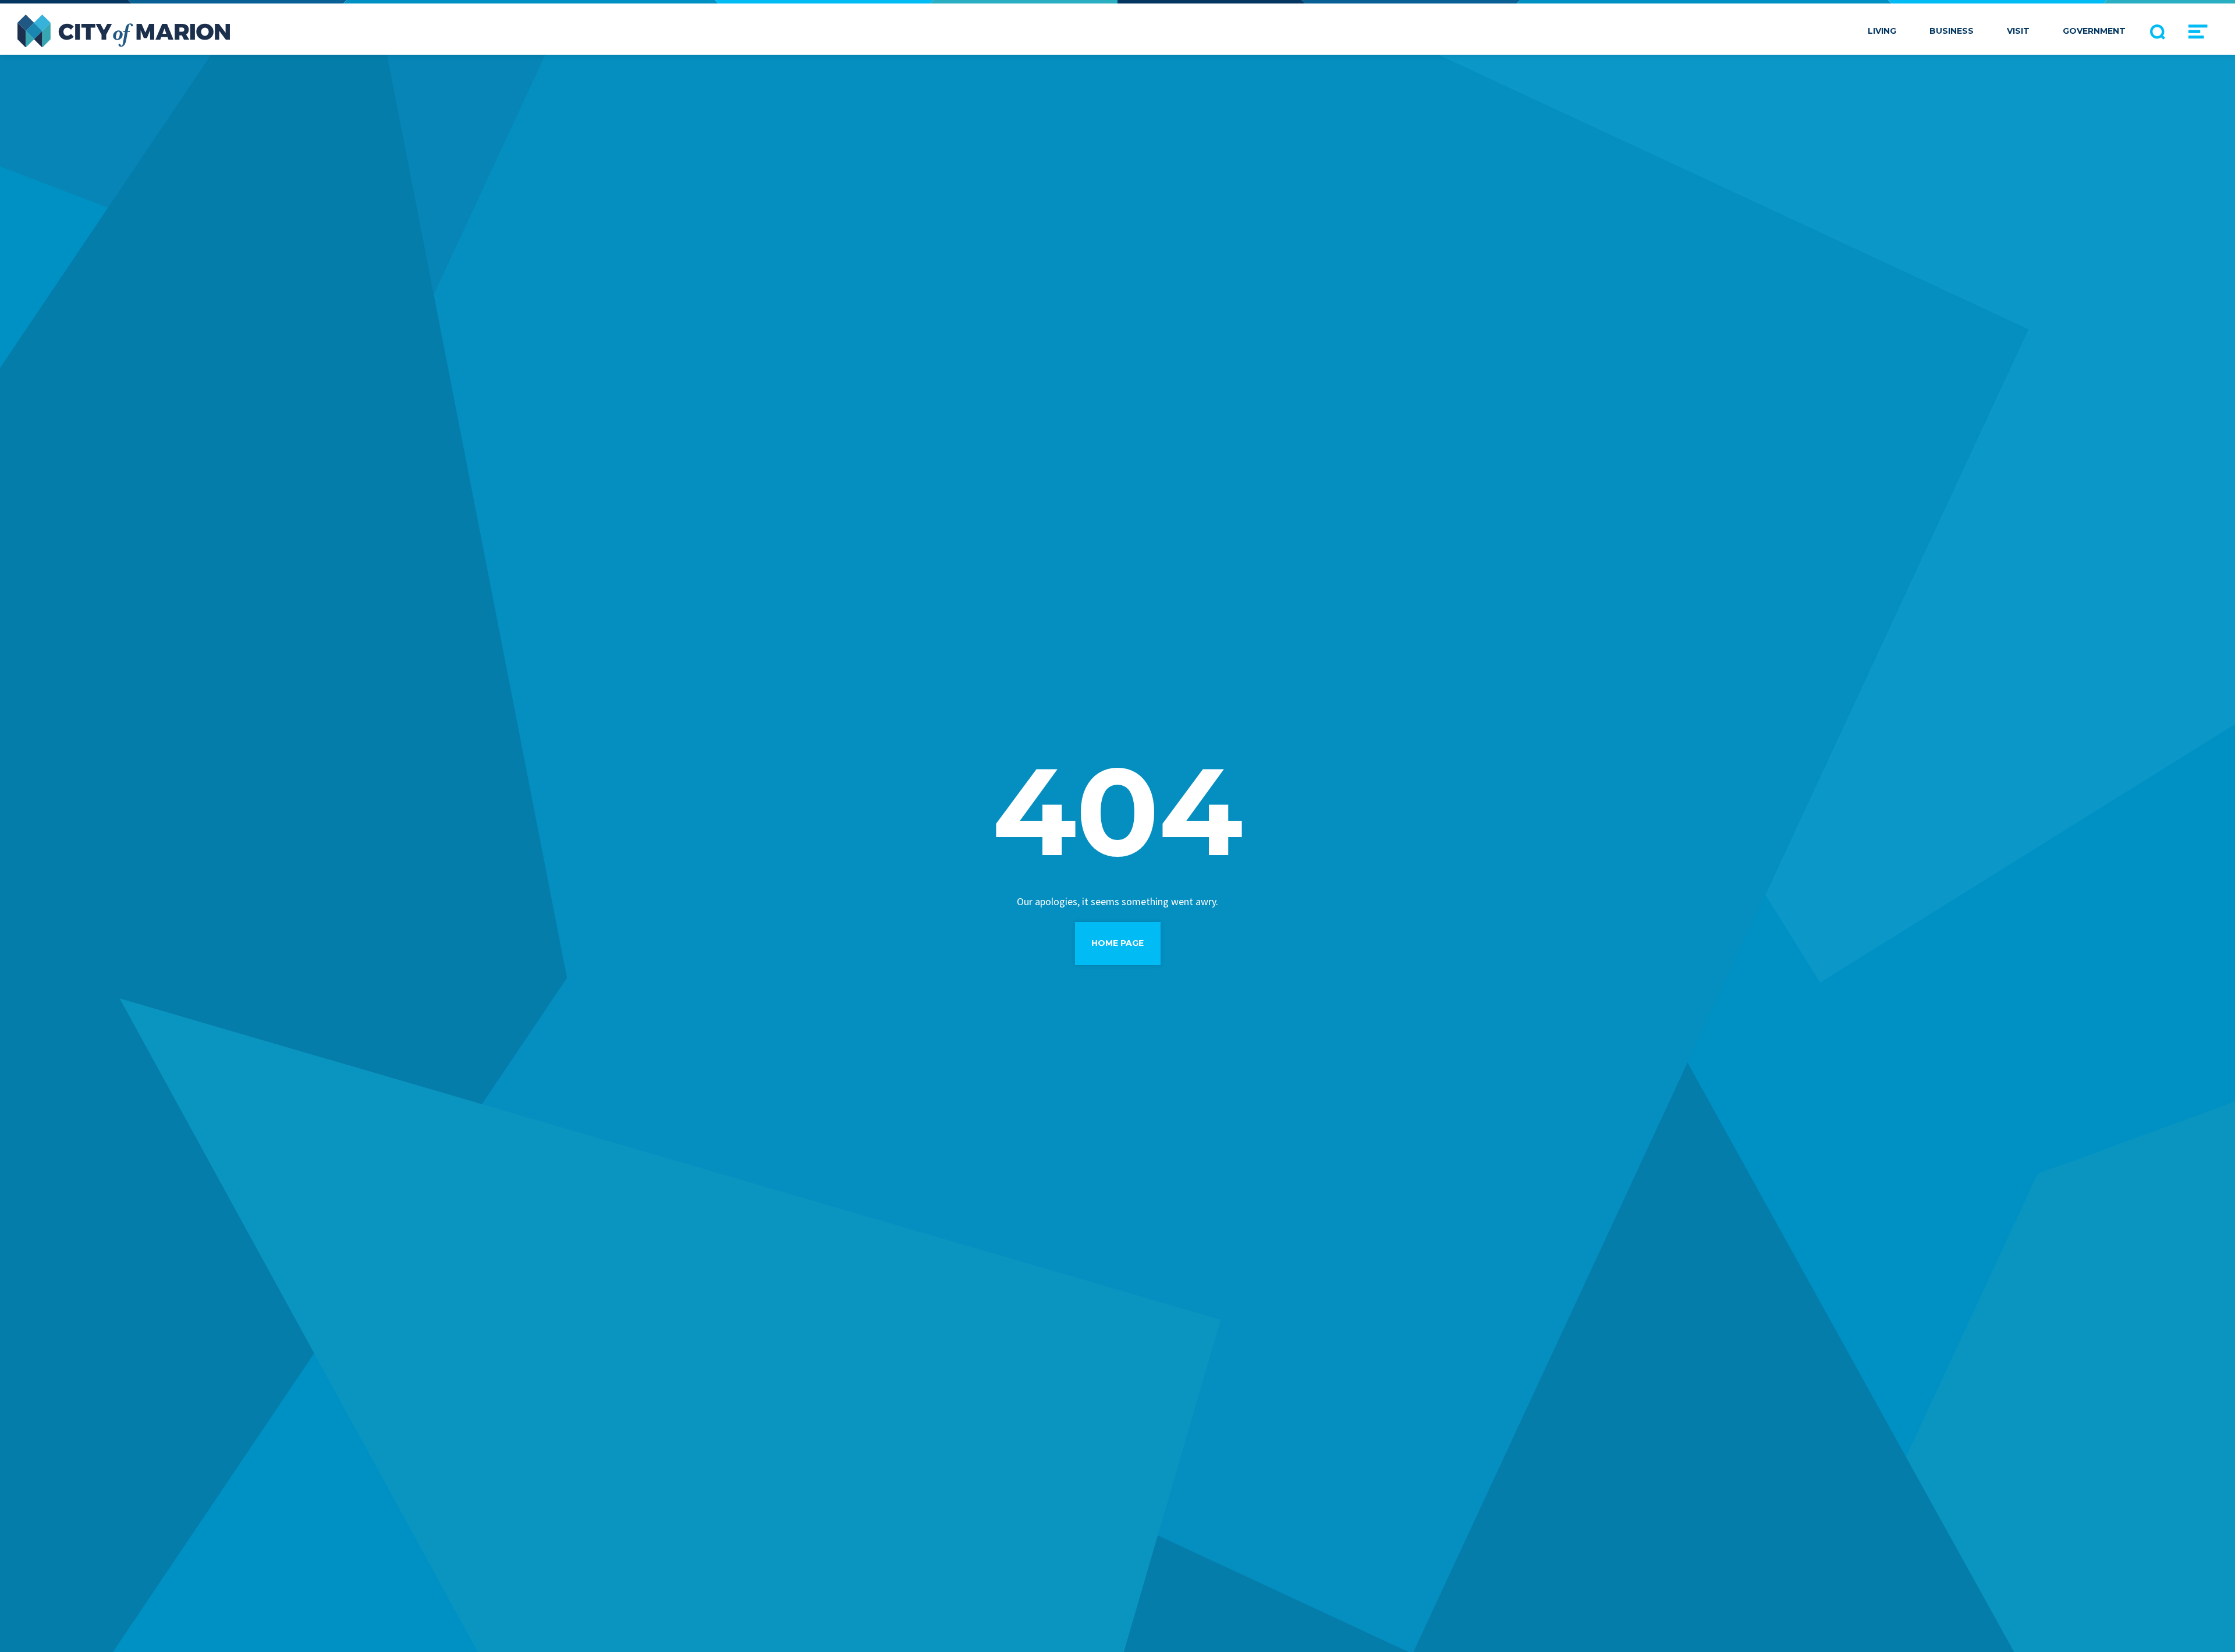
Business (1952, 31)
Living (1882, 31)
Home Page (1117, 943)
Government (2094, 31)
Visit (2018, 31)
